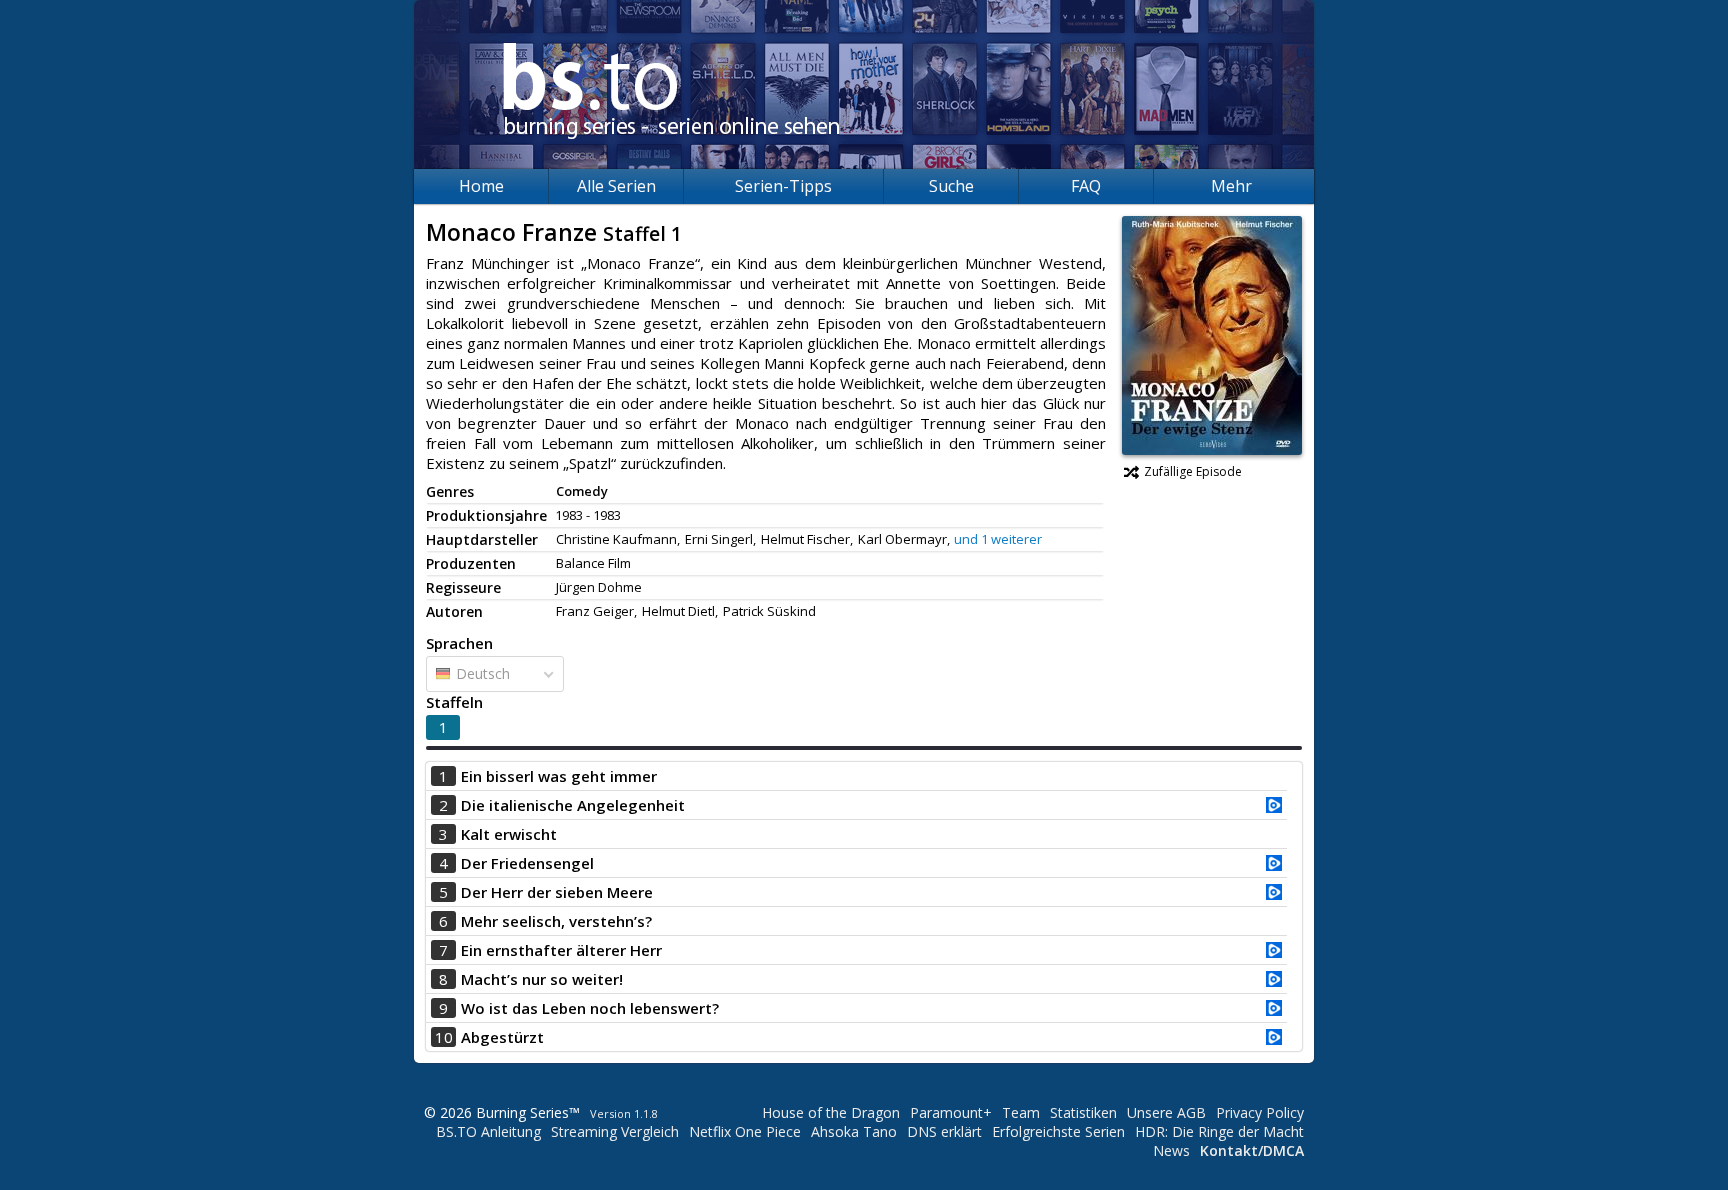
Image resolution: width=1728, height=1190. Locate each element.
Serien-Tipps (783, 186)
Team (1021, 1112)
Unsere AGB (1166, 1112)
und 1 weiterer (998, 539)
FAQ (1086, 186)
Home (481, 186)
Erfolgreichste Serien (1058, 1131)
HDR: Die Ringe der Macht (1219, 1131)
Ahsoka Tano (854, 1131)
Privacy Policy (1260, 1112)
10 (444, 1037)
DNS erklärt (944, 1131)
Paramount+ (951, 1112)
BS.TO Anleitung (488, 1131)
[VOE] (1274, 807)
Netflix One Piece (745, 1131)
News (1171, 1150)
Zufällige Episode (1193, 471)
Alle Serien (616, 186)
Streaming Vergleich (615, 1131)
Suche (951, 186)
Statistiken (1083, 1112)
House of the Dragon (831, 1112)
